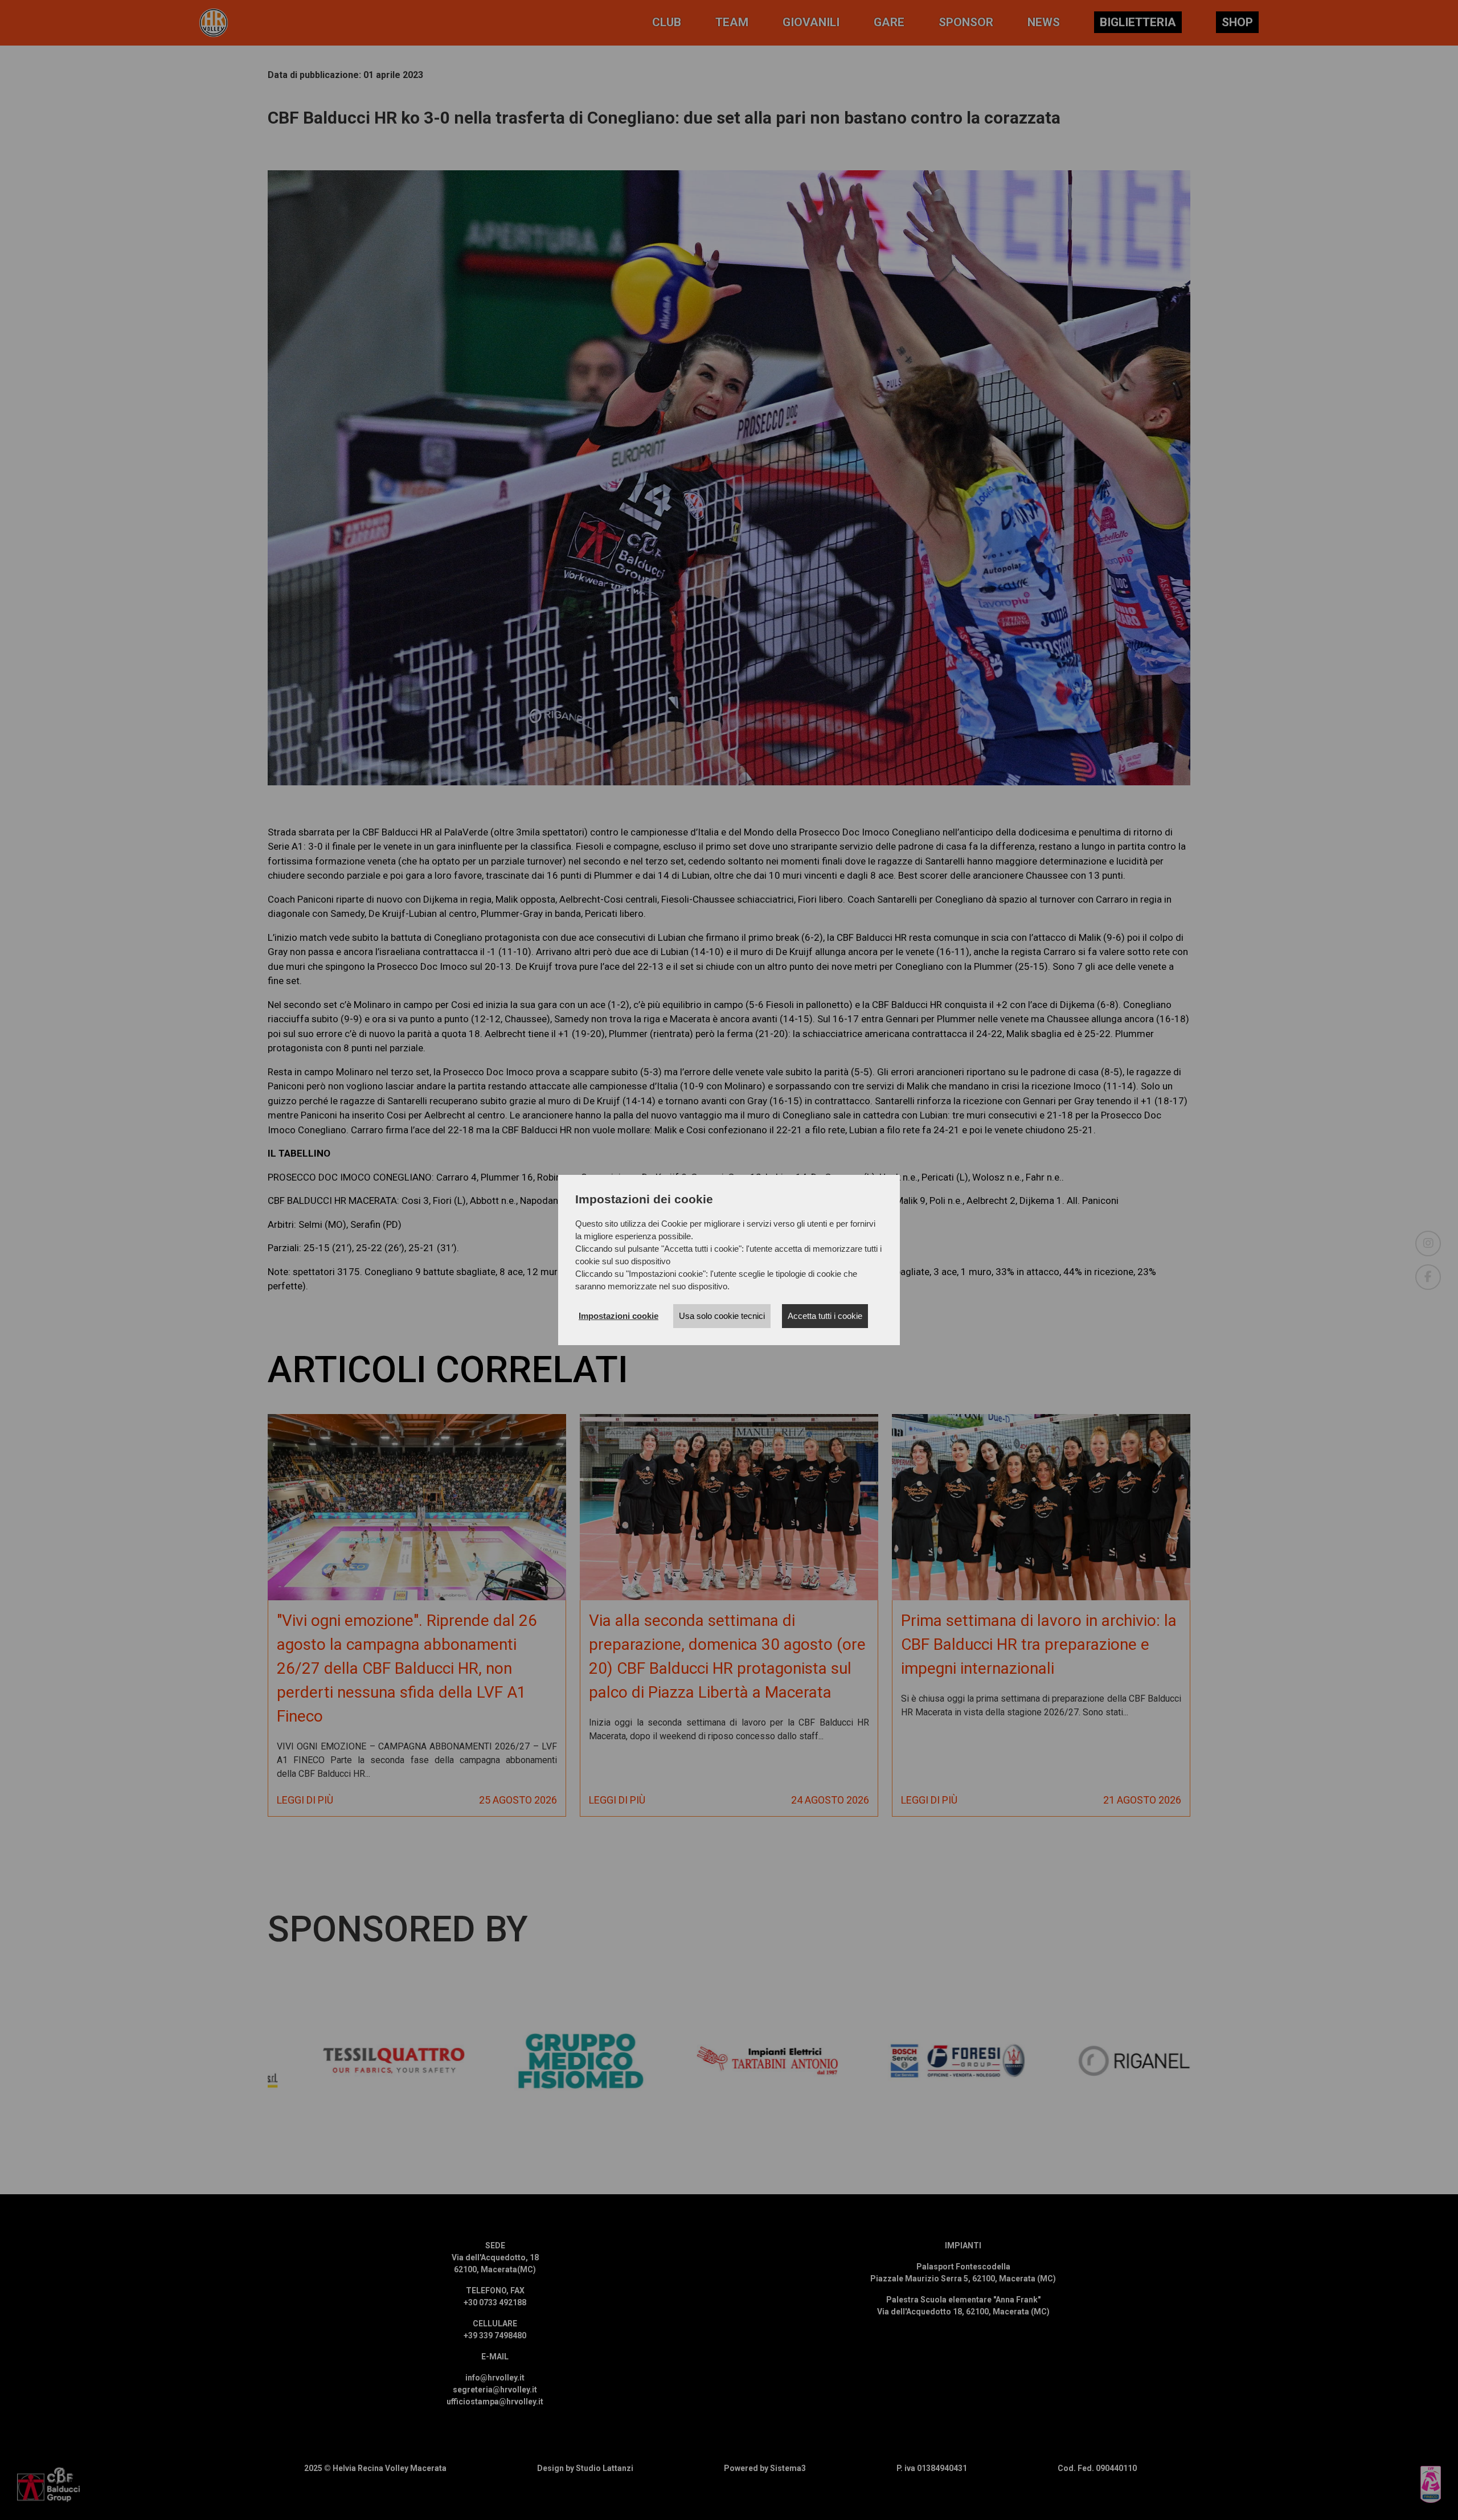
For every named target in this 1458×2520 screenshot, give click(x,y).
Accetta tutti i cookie (825, 1316)
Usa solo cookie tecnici (722, 1316)
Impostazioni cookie (619, 1316)
